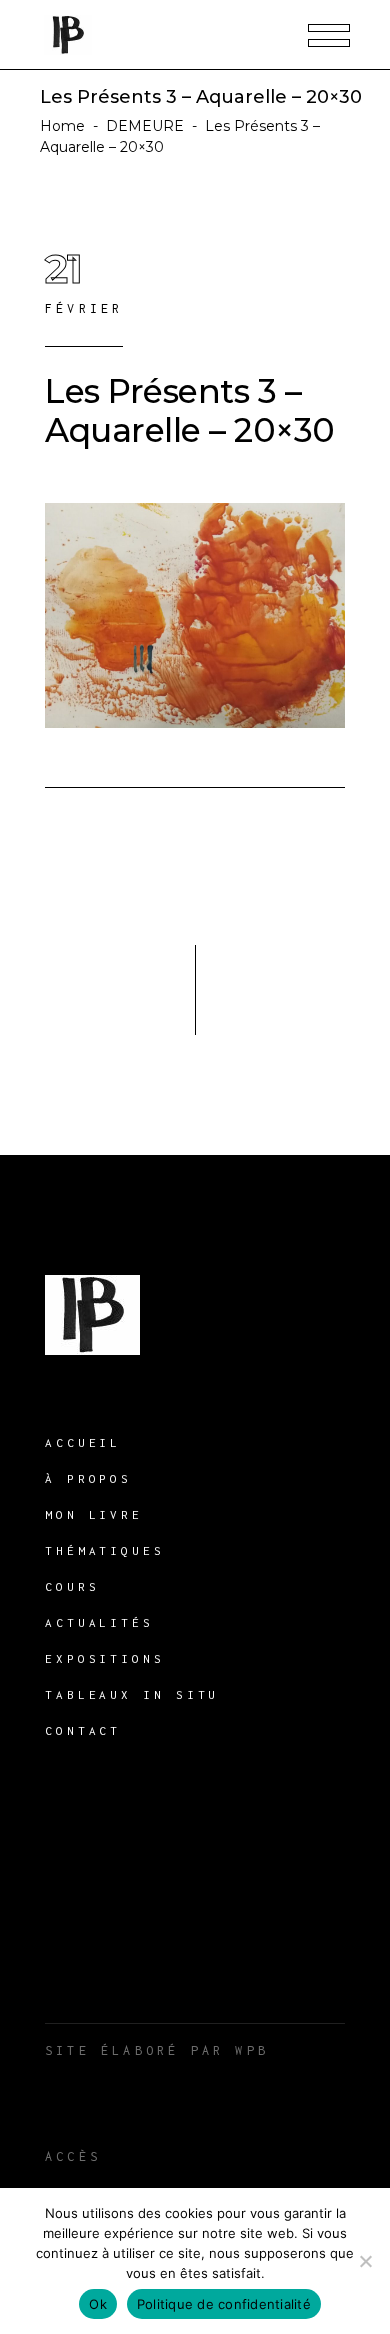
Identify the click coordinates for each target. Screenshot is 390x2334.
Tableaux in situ (132, 1694)
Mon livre (94, 1514)
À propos (88, 1478)
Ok (98, 2304)
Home (62, 126)
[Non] (365, 2261)
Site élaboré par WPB (157, 2050)
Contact (83, 1730)
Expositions (105, 1658)
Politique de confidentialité (224, 2304)
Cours (72, 1586)
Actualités (99, 1622)
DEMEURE (145, 126)
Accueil (83, 1442)
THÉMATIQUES (105, 1550)
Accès (73, 2156)
